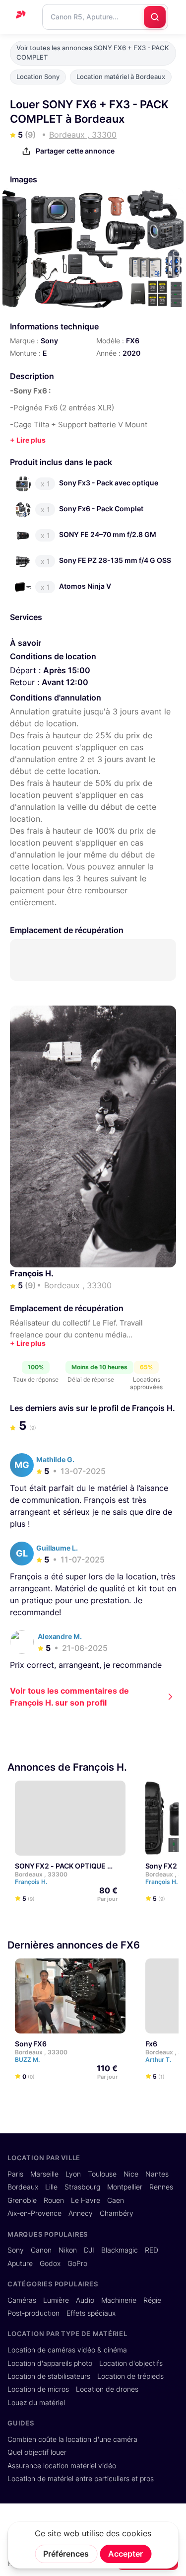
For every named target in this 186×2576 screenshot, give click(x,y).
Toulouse (102, 2174)
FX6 (133, 341)
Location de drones (107, 2389)
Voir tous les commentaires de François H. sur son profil (69, 1697)
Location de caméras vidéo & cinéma (67, 2350)
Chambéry (117, 2213)
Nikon (68, 2250)
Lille (51, 2187)
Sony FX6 (31, 2044)
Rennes (161, 2187)
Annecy (81, 2213)
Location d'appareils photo (50, 2363)
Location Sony (38, 77)
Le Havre (86, 2200)
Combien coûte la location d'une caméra (72, 2439)
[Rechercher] (155, 17)
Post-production (33, 2313)
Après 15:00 (67, 670)
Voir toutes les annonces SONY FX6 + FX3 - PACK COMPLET (93, 53)
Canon (41, 2250)
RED (152, 2250)
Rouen (54, 2200)
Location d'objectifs (131, 2363)
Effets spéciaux (91, 2313)
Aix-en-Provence (34, 2213)
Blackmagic (120, 2250)
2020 (131, 353)
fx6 (152, 2044)
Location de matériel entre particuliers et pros (81, 2479)
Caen (116, 2200)
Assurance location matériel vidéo (62, 2466)
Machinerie (119, 2300)
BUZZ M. (28, 2060)
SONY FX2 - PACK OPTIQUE (60, 1866)
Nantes (157, 2174)
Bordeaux (23, 2187)
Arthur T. (159, 2060)
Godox (50, 2264)
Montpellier (125, 2187)
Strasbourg (82, 2187)
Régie (152, 2300)
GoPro (77, 2264)
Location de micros (38, 2389)
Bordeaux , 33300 (41, 1874)
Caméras (22, 2300)
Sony (49, 341)
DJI (89, 2250)
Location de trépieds (130, 2376)
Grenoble (22, 2200)
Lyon (73, 2174)
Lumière (56, 2300)
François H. (32, 1273)
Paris (15, 2174)
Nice (131, 2174)
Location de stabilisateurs (49, 2376)
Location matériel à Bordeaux (121, 77)
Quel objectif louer (37, 2452)
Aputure (20, 2264)
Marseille (44, 2174)
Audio (85, 2300)
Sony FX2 (161, 1866)
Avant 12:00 (65, 682)
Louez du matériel (36, 2403)
